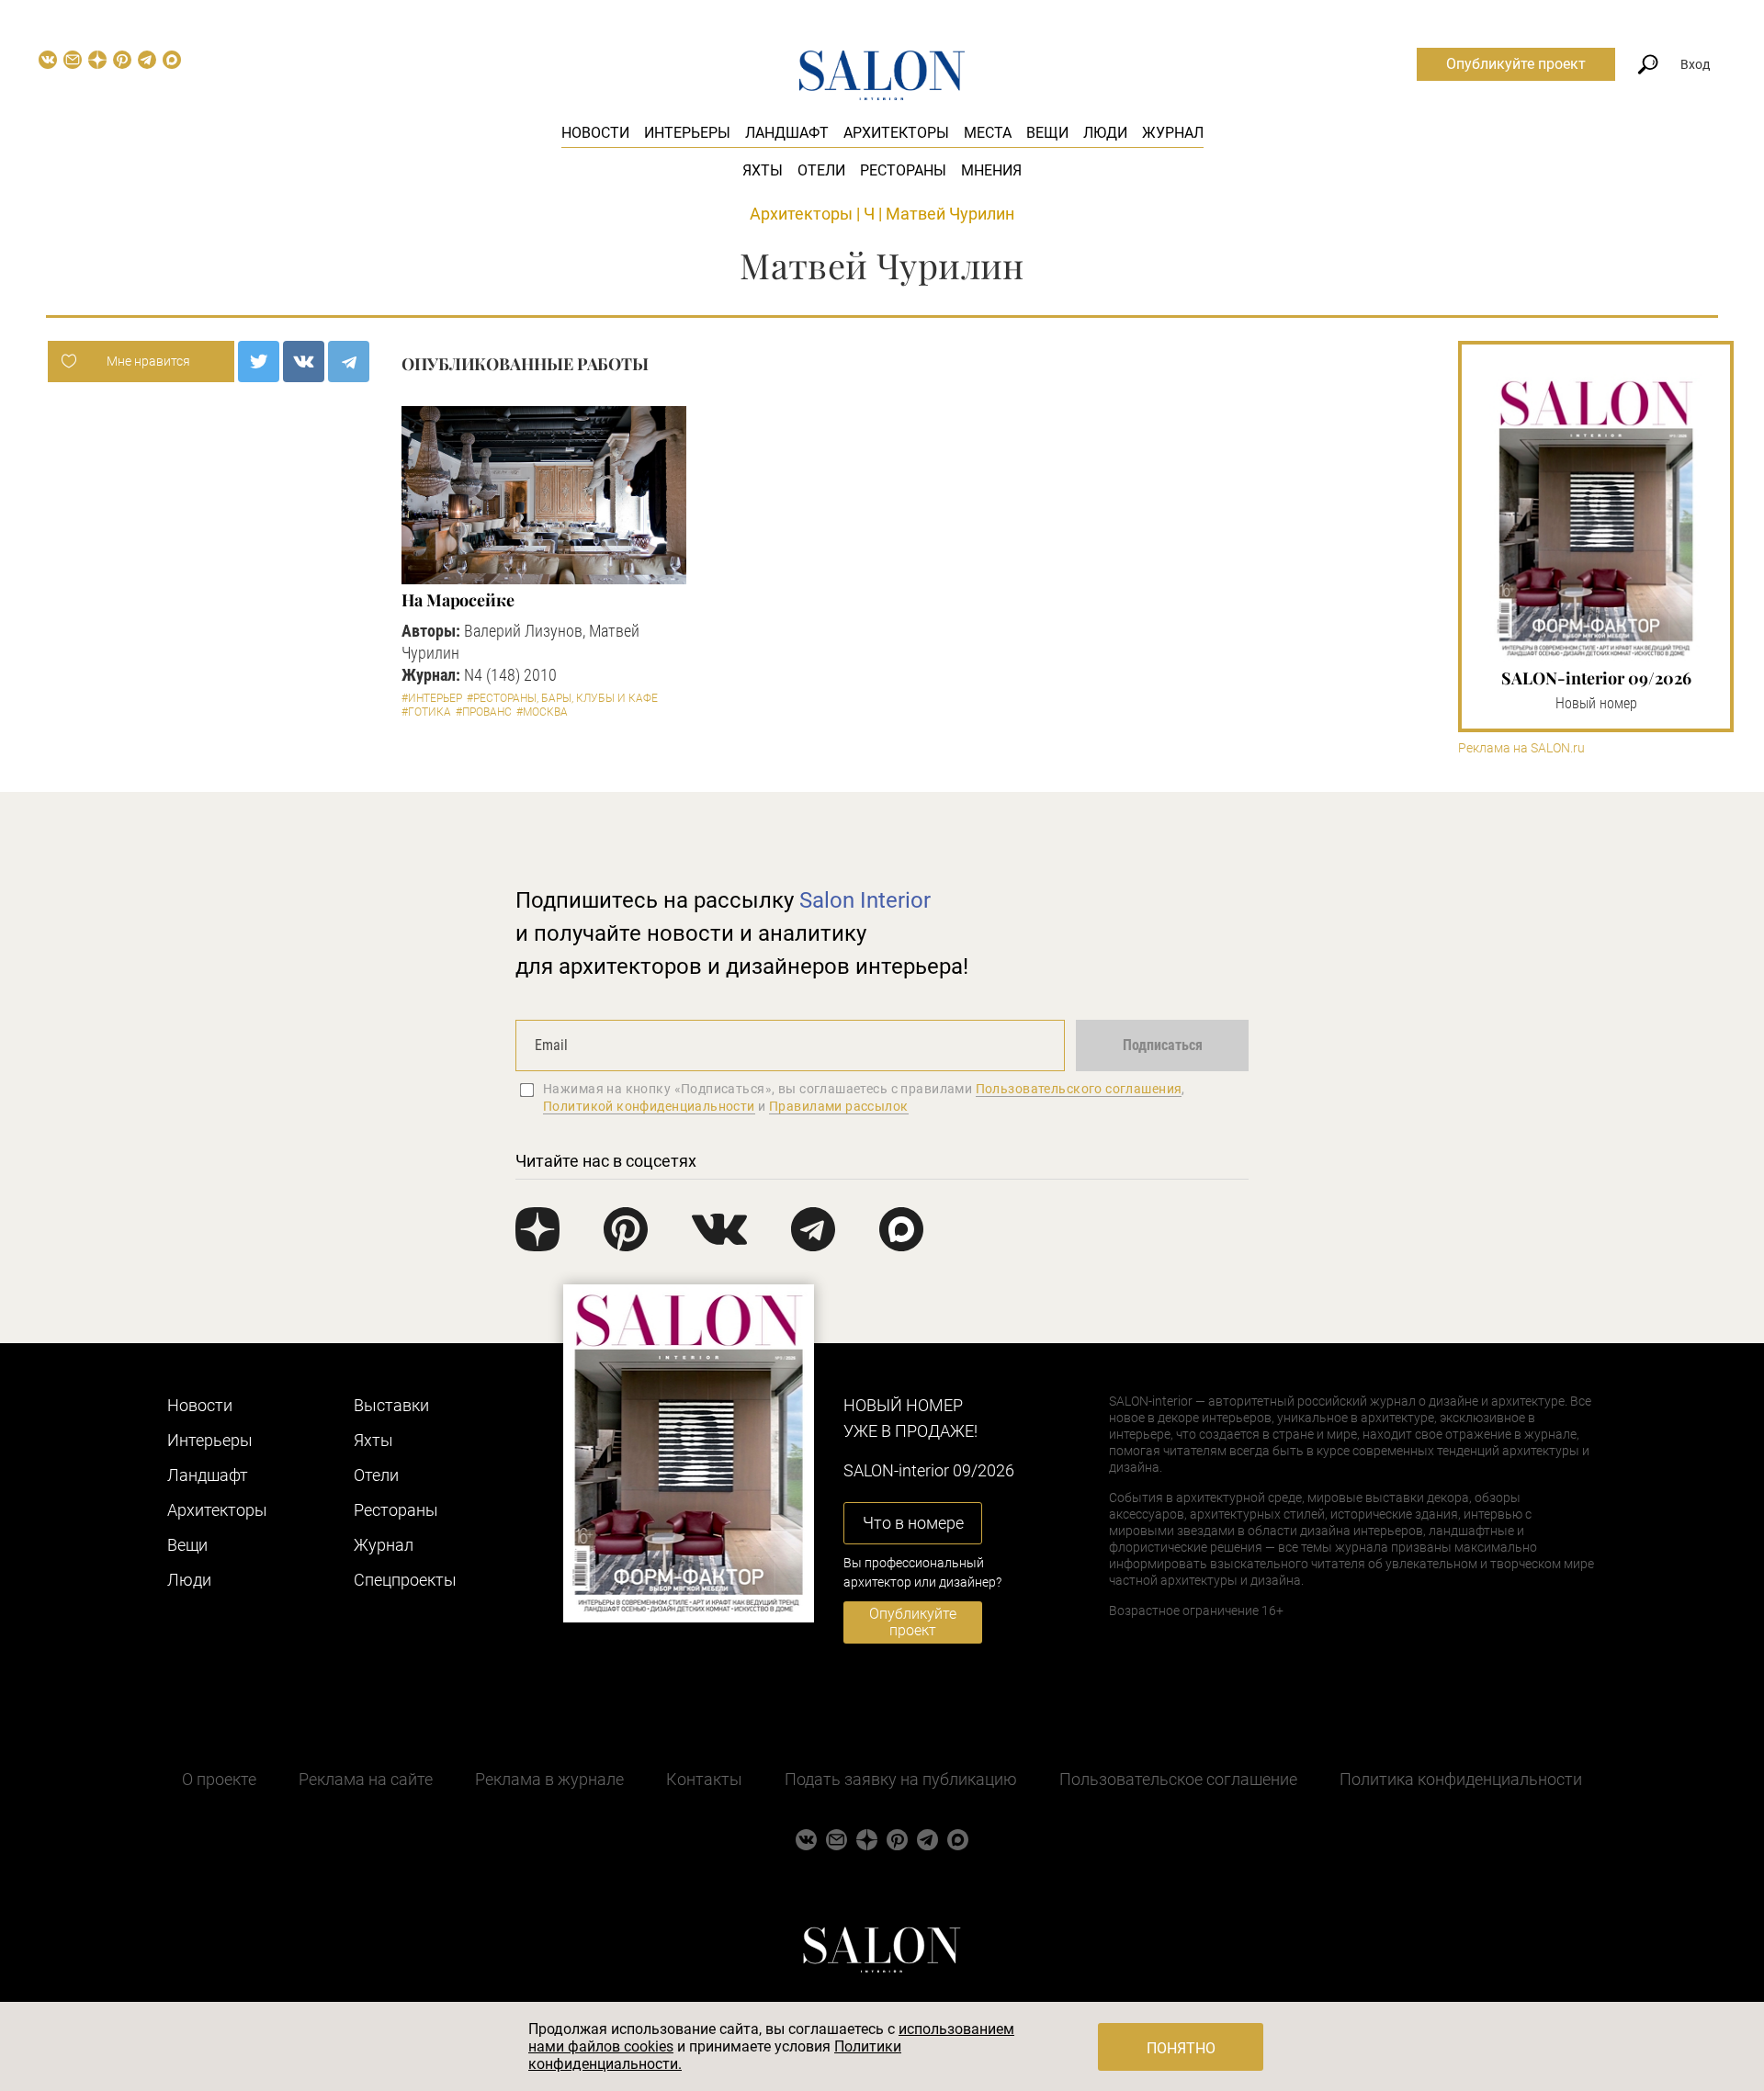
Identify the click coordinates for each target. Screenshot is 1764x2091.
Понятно (1181, 2048)
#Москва (542, 712)
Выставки (391, 1405)
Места (988, 133)
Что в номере (913, 1523)
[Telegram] (349, 362)
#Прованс (484, 712)
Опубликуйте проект (1516, 64)
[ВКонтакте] (304, 362)
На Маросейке (458, 600)
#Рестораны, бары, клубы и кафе (562, 698)
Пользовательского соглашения (1079, 1089)
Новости (595, 133)
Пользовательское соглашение (1178, 1779)
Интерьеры (687, 133)
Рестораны (903, 170)
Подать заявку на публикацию (901, 1779)
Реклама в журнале (549, 1779)
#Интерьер (432, 698)
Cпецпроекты (405, 1580)
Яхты (763, 170)
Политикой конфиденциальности (649, 1106)
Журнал (1173, 133)
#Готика (426, 712)
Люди (1105, 133)
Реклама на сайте (366, 1779)
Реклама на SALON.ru (1521, 748)
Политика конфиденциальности (1461, 1779)
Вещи (1047, 133)
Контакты (704, 1779)
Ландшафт (787, 133)
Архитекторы (896, 133)
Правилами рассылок (839, 1106)
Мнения (991, 170)
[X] (259, 362)
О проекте (219, 1779)
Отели (821, 170)
